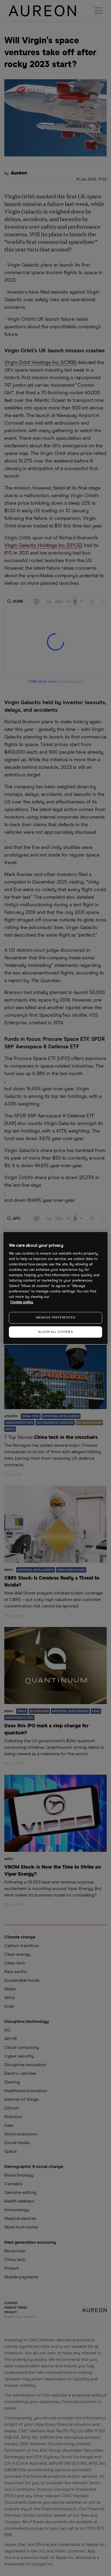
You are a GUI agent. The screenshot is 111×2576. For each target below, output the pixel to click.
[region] (55, 1288)
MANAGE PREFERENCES (56, 1318)
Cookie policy (22, 1302)
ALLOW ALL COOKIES (55, 1332)
